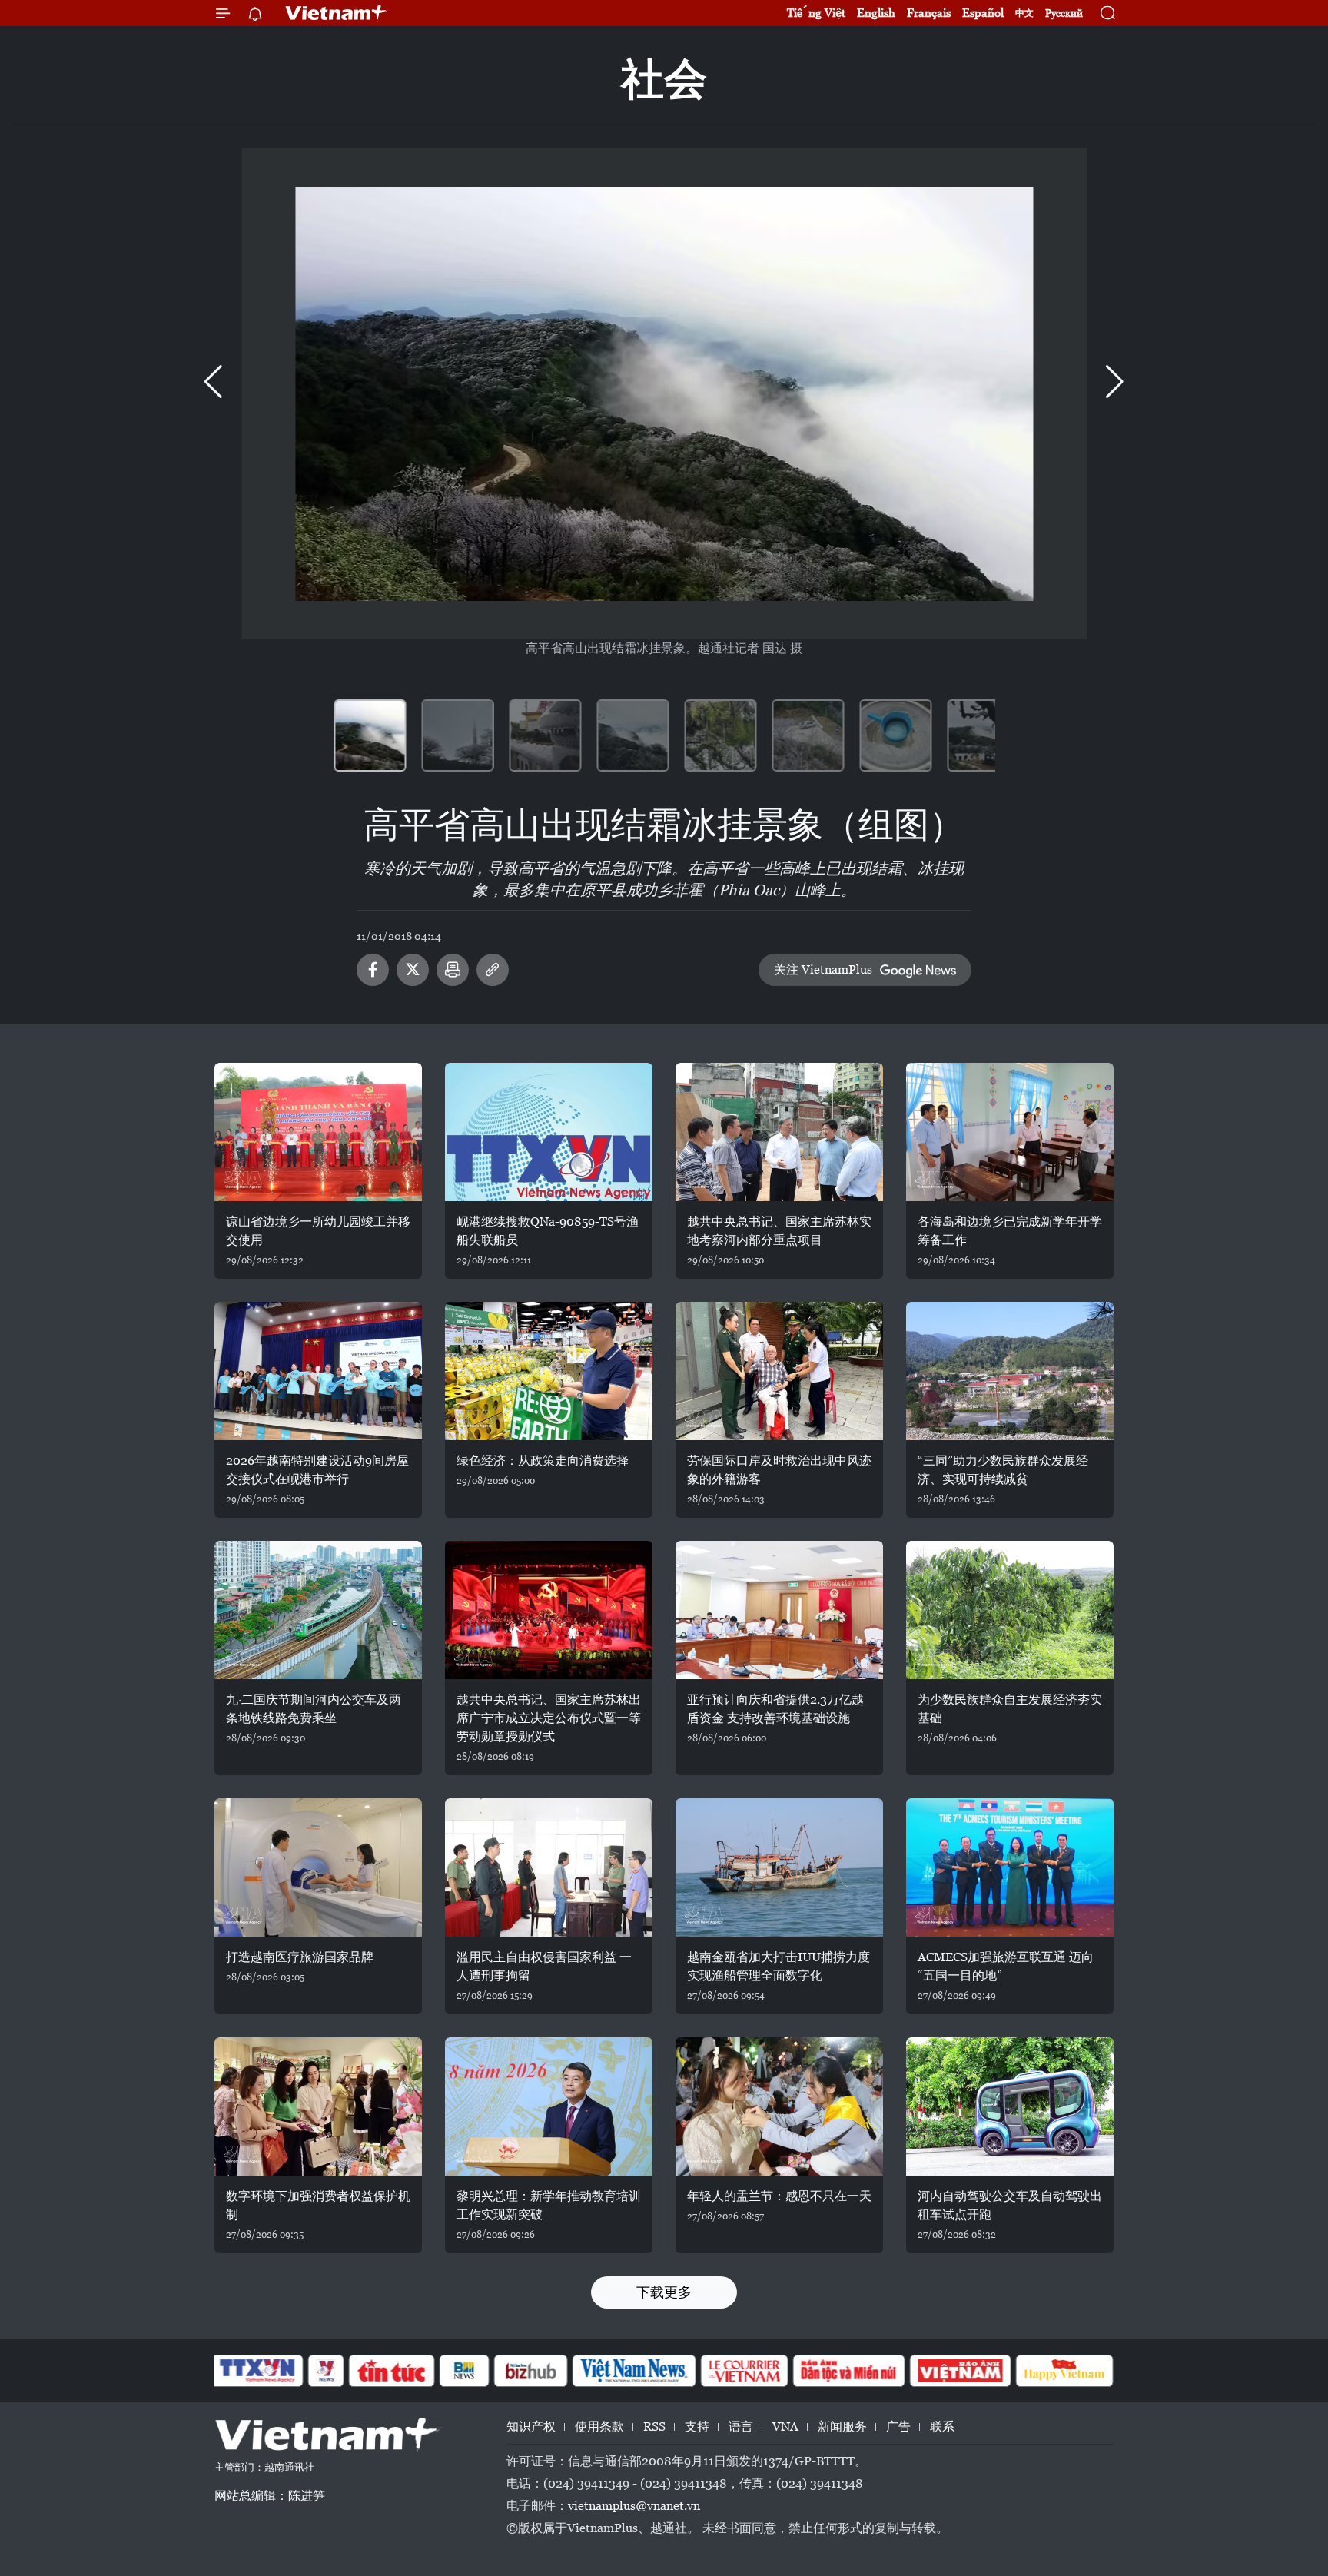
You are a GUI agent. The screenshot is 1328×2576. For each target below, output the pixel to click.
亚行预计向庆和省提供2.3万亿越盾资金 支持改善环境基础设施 (775, 1709)
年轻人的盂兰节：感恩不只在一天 (779, 2196)
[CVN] (744, 2371)
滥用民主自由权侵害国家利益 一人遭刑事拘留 (544, 1966)
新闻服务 (842, 2427)
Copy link (493, 970)
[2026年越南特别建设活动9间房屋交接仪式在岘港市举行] (318, 1371)
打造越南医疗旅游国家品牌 (300, 1957)
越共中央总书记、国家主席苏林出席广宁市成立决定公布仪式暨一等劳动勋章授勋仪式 (549, 1718)
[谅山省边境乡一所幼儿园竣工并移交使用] (318, 1132)
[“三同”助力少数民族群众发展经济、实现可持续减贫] (1010, 1371)
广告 (898, 2427)
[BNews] (465, 2371)
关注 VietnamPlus (823, 969)
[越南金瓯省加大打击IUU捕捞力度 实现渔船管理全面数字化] (779, 1867)
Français (929, 13)
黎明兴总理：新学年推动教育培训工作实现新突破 (549, 2205)
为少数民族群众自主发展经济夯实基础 (1010, 1709)
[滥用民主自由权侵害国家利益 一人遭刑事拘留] (549, 1867)
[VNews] (326, 2371)
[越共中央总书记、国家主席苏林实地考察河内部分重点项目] (779, 1132)
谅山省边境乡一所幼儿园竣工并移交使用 (318, 1231)
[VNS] (634, 2371)
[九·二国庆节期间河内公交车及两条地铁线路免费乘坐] (318, 1610)
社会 (664, 79)
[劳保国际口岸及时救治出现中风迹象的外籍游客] (779, 1371)
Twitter (413, 970)
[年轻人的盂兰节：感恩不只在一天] (779, 2106)
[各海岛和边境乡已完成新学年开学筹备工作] (1010, 1132)
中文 (1024, 13)
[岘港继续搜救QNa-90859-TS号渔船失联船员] (549, 1132)
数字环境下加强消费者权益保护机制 (318, 2205)
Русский (1064, 13)
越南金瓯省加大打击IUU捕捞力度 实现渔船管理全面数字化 (779, 1966)
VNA (785, 2427)
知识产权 (531, 2427)
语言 (741, 2427)
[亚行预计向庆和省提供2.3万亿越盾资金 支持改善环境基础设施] (779, 1610)
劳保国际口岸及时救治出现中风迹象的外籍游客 (779, 1470)
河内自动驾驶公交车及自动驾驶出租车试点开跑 (1010, 2205)
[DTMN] (848, 2371)
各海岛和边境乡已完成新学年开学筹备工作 (1010, 1231)
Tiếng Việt (816, 13)
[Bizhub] (530, 2371)
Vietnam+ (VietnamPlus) (337, 13)
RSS (654, 2427)
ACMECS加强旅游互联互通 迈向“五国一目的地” (1006, 1966)
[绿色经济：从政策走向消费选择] (549, 1371)
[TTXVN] (257, 2371)
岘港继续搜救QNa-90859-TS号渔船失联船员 (548, 1231)
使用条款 (599, 2427)
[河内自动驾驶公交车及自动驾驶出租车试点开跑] (1010, 2106)
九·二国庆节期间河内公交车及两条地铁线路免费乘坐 (314, 1709)
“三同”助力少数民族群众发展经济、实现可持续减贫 (1003, 1470)
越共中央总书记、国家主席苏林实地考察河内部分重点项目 (779, 1231)
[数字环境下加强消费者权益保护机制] (318, 2106)
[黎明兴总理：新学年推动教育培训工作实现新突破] (549, 2106)
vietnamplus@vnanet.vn (634, 2506)
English (876, 13)
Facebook (373, 970)
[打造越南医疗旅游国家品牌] (318, 1867)
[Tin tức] (392, 2371)
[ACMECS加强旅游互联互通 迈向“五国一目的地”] (1010, 1867)
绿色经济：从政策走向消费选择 (543, 1461)
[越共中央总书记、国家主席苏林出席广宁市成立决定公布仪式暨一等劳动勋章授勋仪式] (549, 1610)
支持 (697, 2427)
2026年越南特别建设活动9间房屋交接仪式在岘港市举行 (317, 1470)
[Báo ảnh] (960, 2371)
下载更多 (664, 2292)
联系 (942, 2427)
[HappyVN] (1064, 2371)
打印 (453, 970)
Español (983, 13)
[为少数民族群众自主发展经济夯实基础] (1010, 1610)
